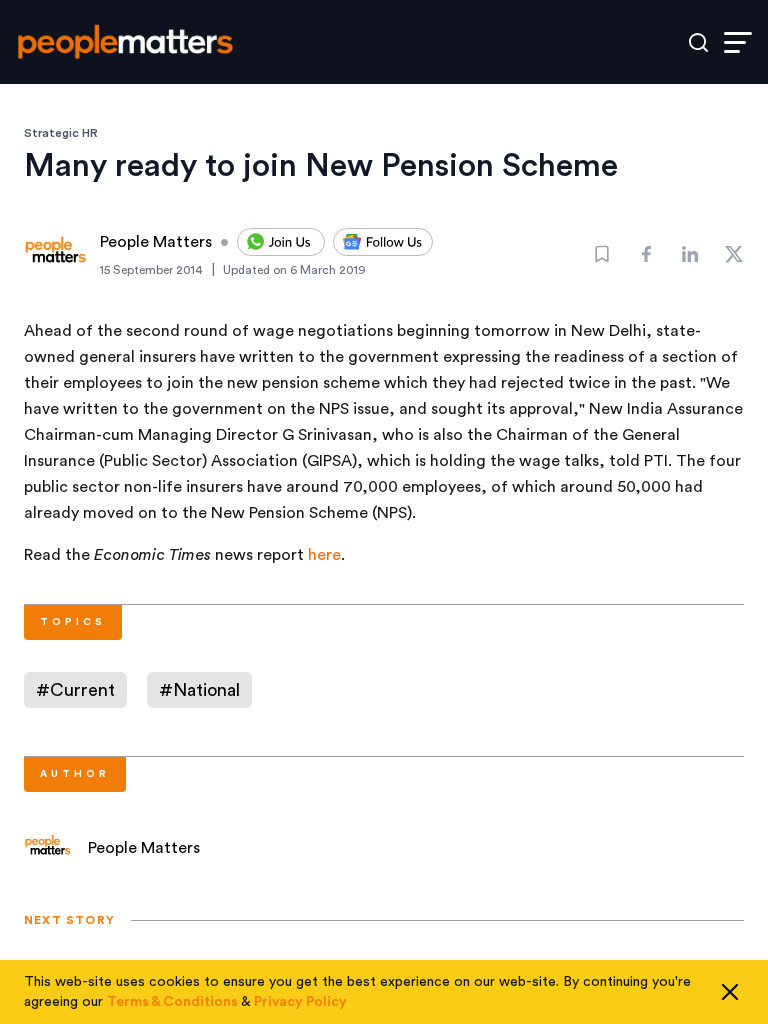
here (324, 555)
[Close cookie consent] (730, 992)
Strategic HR (61, 133)
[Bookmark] (602, 254)
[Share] (646, 254)
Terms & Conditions (172, 1002)
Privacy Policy (300, 1002)
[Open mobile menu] (738, 42)
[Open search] (698, 42)
